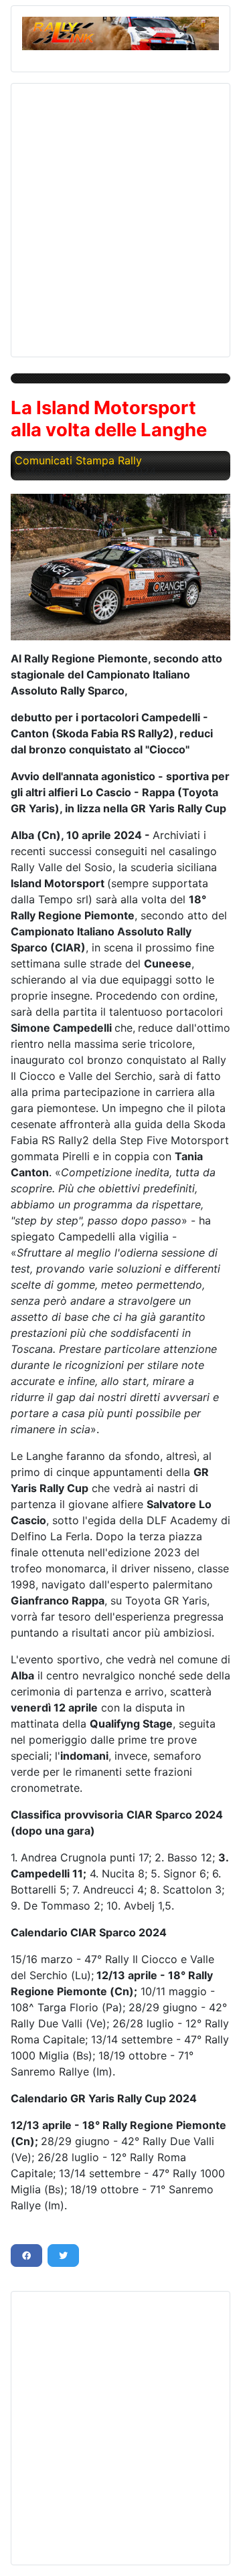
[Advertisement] (120, 215)
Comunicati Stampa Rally (78, 460)
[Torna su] (218, 2551)
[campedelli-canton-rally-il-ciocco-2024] (120, 567)
